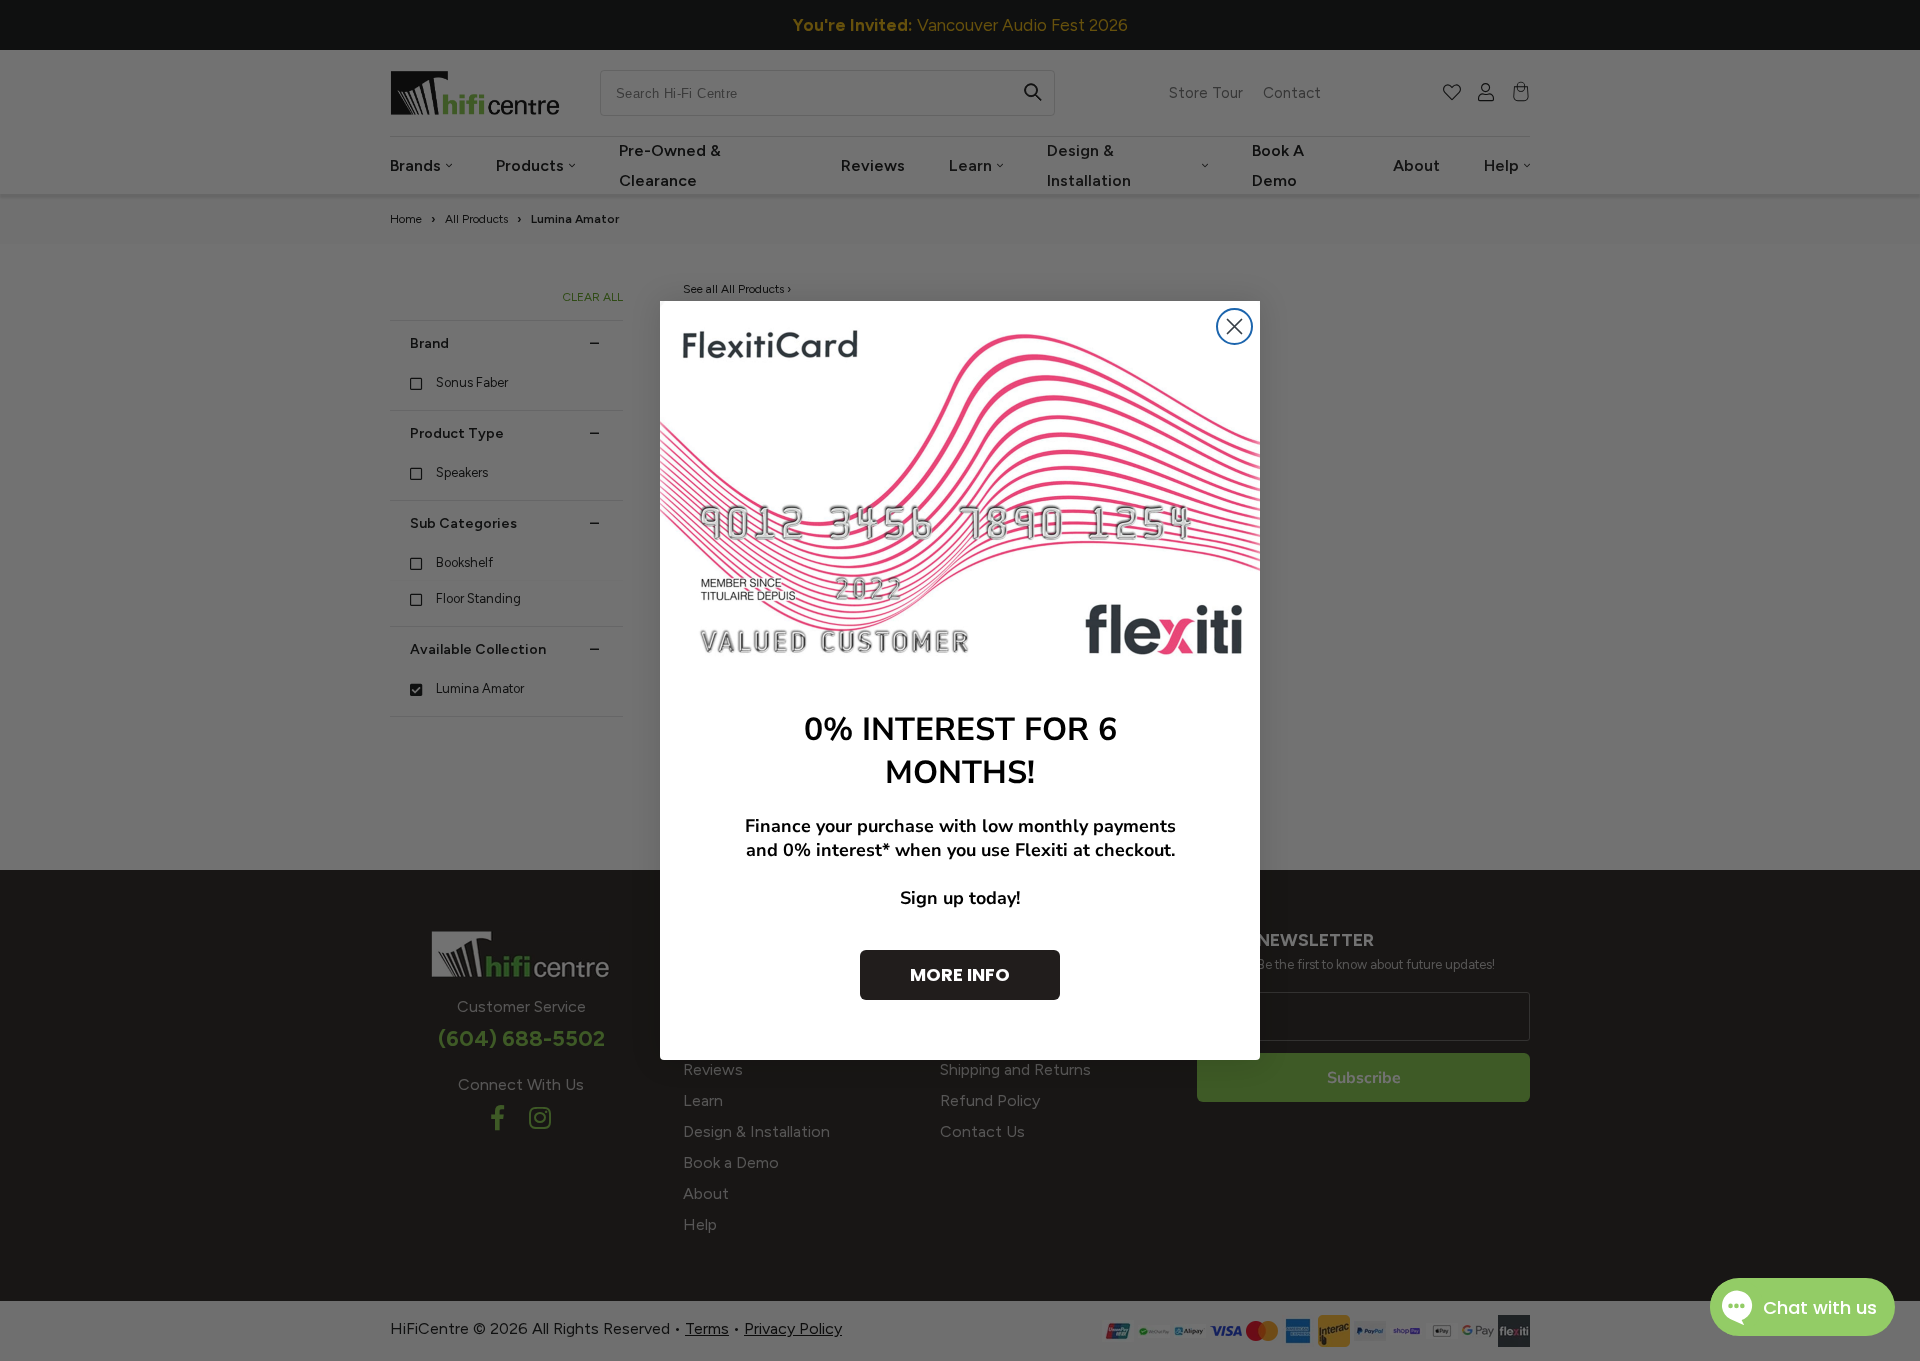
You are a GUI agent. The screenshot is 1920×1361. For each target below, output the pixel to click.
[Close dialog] (1234, 326)
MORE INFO (960, 974)
